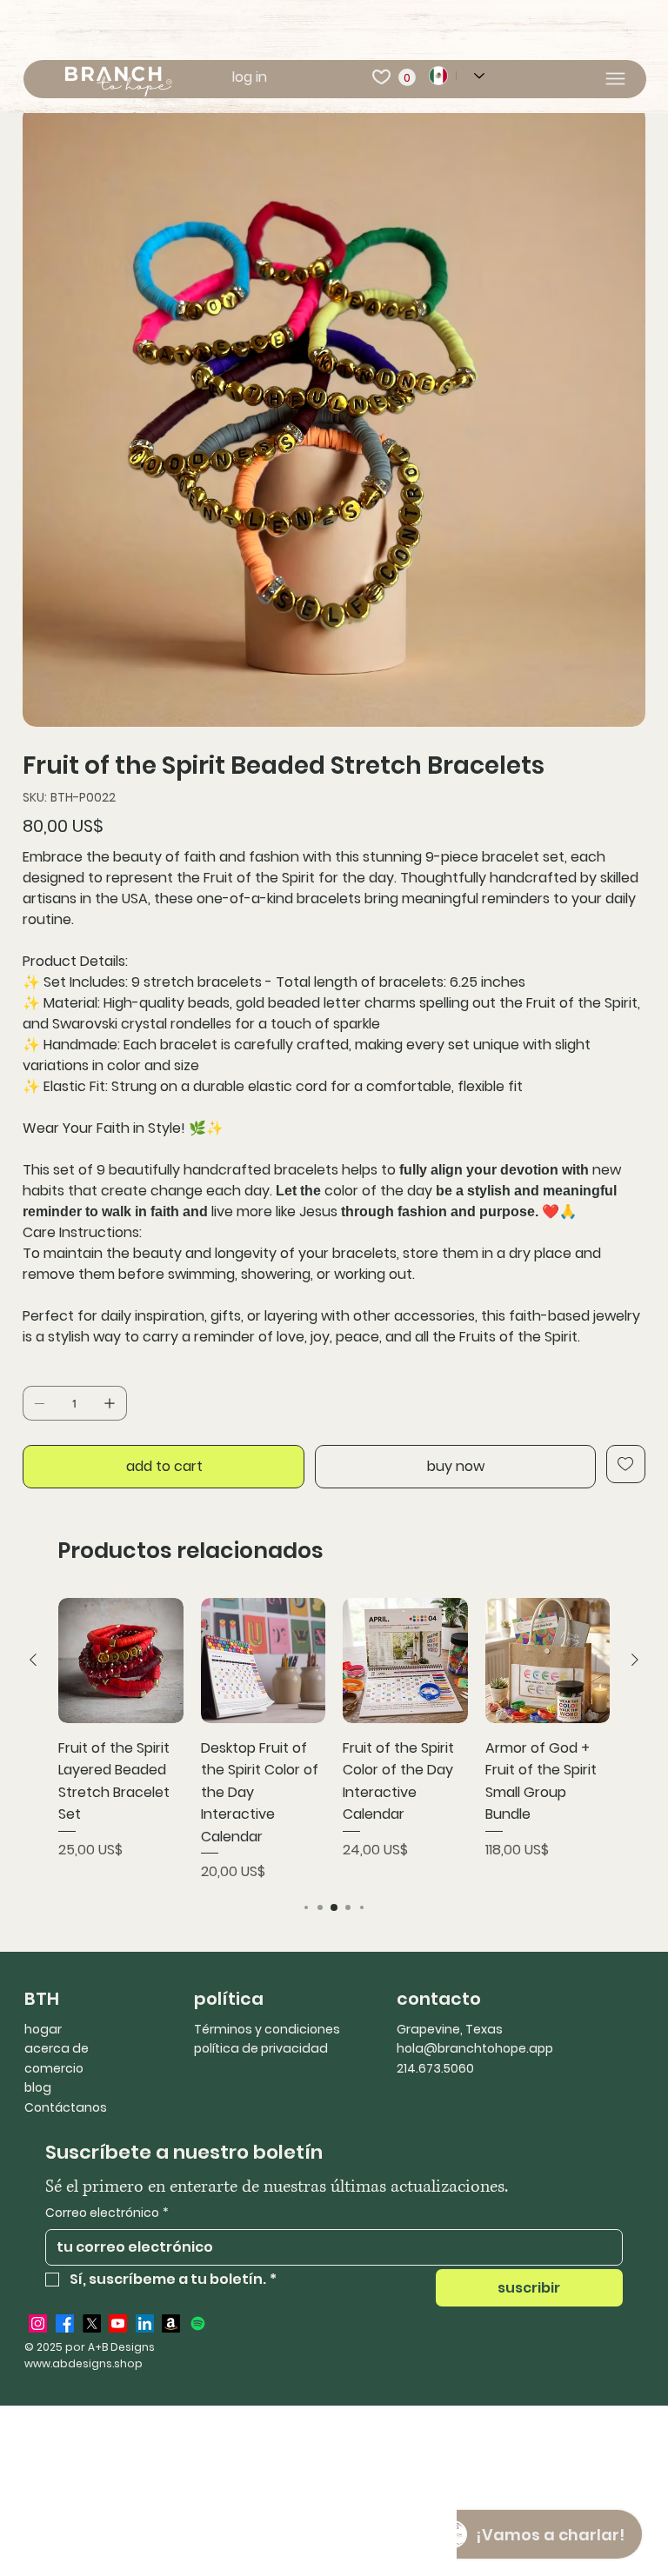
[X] (92, 2323)
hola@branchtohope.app (475, 2048)
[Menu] (615, 79)
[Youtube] (118, 2323)
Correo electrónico (107, 2213)
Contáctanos (66, 2107)
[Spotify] (198, 2323)
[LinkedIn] (145, 2323)
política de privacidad (261, 2048)
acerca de (57, 2048)
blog (38, 2087)
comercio (54, 2068)
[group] (334, 1740)
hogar (43, 2029)
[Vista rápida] (121, 1661)
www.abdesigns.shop (83, 2363)
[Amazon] (171, 2323)
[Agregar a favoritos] (626, 1464)
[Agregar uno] (110, 1403)
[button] (407, 77)
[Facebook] (65, 2323)
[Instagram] (38, 2323)
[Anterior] (33, 1660)
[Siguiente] (635, 1660)
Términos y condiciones (267, 2029)
